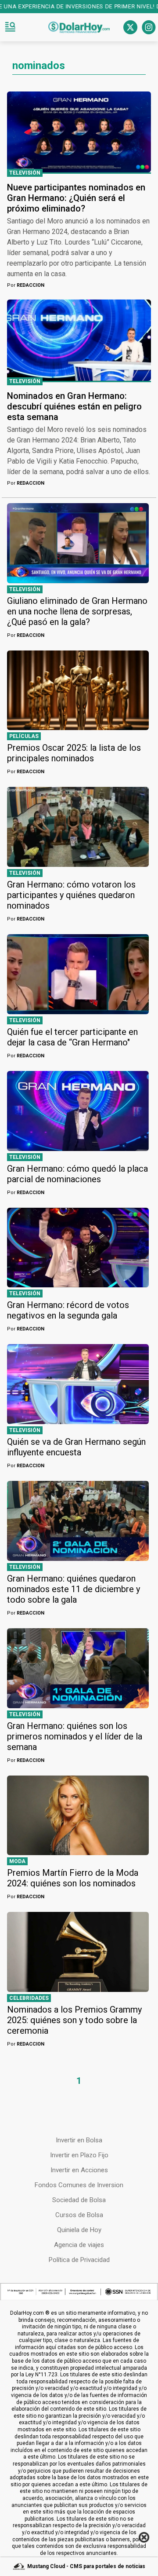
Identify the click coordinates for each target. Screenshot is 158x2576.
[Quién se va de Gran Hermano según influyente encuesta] (78, 1384)
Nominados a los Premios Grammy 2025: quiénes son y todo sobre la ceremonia (74, 2020)
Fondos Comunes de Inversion (79, 2185)
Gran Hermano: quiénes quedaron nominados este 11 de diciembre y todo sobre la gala (74, 1589)
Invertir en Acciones (79, 2170)
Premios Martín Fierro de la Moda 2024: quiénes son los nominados (73, 1878)
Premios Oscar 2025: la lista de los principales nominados (74, 753)
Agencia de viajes (79, 2245)
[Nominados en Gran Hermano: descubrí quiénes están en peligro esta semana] (79, 340)
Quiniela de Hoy (79, 2230)
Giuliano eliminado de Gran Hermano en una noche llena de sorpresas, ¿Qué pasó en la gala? (77, 611)
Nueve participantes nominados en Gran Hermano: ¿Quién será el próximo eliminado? (76, 198)
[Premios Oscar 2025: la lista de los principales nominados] (78, 691)
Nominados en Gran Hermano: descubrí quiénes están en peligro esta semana (74, 406)
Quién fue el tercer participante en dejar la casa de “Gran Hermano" (72, 1037)
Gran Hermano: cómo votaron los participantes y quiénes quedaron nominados (71, 895)
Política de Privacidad (79, 2260)
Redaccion (26, 285)
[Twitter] (130, 27)
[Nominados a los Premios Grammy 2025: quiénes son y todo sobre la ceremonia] (78, 1952)
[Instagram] (149, 27)
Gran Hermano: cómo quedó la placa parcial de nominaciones (77, 1174)
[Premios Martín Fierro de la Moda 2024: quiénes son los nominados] (78, 1816)
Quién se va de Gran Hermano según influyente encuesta (76, 1447)
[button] (10, 27)
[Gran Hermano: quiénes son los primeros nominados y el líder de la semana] (78, 1668)
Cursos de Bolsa (79, 2215)
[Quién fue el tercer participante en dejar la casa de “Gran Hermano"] (78, 974)
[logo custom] (79, 27)
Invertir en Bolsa (79, 2140)
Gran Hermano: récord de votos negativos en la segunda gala (68, 1310)
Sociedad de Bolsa (79, 2200)
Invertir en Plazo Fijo (79, 2155)
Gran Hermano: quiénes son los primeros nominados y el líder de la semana (75, 1736)
